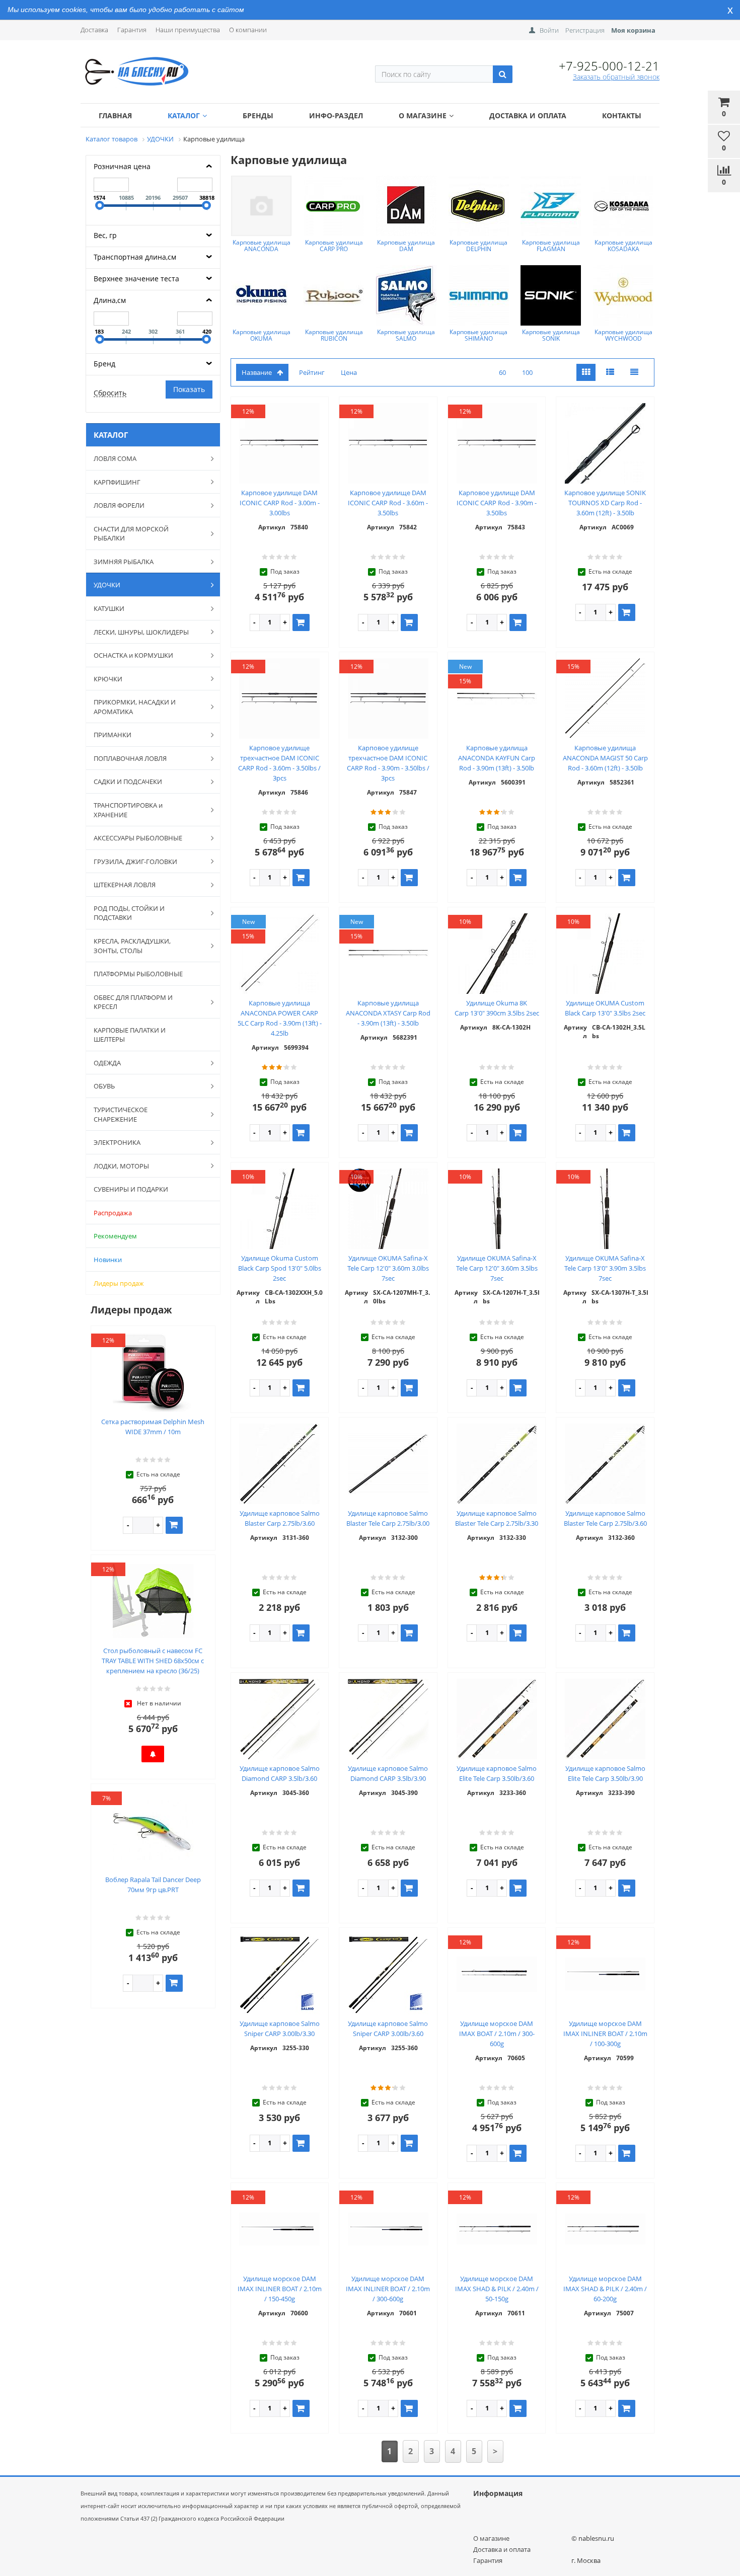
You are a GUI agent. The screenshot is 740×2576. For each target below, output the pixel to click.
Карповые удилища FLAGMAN (551, 246)
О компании (248, 30)
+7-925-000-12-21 (609, 66)
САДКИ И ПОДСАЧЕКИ (128, 782)
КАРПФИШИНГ (117, 482)
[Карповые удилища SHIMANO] (479, 295)
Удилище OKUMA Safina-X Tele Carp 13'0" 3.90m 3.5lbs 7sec (605, 1268)
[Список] (610, 373)
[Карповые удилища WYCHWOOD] (623, 295)
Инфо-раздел (336, 115)
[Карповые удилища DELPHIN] (479, 206)
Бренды (258, 115)
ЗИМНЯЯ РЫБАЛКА (124, 562)
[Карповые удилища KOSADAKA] (623, 206)
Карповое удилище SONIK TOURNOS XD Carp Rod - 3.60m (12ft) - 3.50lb (605, 503)
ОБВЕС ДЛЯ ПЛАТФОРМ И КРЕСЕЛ (133, 1002)
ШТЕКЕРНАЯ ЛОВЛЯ (125, 885)
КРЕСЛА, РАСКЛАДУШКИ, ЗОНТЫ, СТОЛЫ (132, 946)
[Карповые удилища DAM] (406, 206)
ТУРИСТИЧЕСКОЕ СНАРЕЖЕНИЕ (121, 1114)
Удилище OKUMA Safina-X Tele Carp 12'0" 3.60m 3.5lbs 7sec (497, 1268)
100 (527, 372)
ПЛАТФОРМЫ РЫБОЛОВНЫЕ (138, 974)
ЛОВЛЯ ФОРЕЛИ (119, 505)
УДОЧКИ (107, 585)
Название (257, 372)
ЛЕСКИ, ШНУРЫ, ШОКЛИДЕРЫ (141, 632)
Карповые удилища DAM (406, 246)
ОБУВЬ (104, 1086)
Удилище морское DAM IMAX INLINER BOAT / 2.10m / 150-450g (280, 2289)
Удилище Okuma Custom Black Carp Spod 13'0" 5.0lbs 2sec (280, 1268)
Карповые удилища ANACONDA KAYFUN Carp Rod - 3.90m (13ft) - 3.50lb (497, 758)
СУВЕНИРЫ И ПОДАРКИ (131, 1189)
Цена (349, 372)
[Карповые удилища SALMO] (406, 295)
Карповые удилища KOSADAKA (623, 246)
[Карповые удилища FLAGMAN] (551, 206)
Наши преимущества (188, 30)
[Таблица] (634, 373)
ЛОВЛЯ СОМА (115, 458)
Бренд (104, 364)
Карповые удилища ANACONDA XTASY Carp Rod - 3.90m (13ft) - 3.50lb (388, 1013)
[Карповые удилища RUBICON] (334, 295)
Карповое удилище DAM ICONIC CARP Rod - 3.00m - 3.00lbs (280, 503)
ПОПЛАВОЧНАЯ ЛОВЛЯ (130, 758)
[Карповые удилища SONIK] (551, 295)
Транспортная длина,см (135, 257)
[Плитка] (586, 373)
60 (502, 372)
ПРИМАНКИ (113, 735)
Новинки (108, 1260)
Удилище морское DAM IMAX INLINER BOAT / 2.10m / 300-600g (388, 2289)
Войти (549, 30)
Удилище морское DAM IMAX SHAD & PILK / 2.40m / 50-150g (497, 2289)
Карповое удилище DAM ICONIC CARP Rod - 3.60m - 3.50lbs (388, 503)
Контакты (622, 115)
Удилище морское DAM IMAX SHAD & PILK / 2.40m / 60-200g (605, 2289)
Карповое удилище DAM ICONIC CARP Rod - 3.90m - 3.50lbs (497, 503)
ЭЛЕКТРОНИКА (117, 1142)
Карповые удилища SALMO (406, 335)
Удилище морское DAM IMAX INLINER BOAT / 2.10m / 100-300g (605, 2034)
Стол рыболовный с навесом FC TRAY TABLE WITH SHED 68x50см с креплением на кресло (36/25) (153, 1661)
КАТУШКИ (109, 608)
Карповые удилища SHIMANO (478, 335)
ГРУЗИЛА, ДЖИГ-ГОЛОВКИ (135, 862)
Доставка (94, 30)
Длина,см (110, 300)
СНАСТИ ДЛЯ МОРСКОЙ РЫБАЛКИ (131, 534)
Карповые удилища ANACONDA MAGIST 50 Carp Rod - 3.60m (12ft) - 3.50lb (605, 758)
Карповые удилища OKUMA (262, 335)
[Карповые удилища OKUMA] (261, 295)
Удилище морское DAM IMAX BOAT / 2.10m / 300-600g (497, 2034)
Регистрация (585, 30)
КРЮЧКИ (108, 679)
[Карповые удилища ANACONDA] (261, 206)
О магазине (423, 115)
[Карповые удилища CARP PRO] (334, 206)
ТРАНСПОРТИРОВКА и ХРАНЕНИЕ (128, 810)
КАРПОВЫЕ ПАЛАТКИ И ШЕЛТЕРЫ (130, 1035)
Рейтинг (312, 372)
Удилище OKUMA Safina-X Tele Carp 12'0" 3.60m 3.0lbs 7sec (388, 1268)
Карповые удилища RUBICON (334, 335)
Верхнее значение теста (136, 279)
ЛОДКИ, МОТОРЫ (121, 1166)
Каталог (184, 115)
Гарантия (132, 30)
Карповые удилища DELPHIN (478, 246)
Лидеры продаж (119, 1283)
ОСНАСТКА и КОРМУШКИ (133, 655)
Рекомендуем (115, 1236)
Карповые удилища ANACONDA (262, 246)
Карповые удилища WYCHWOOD (623, 335)
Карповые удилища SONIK (551, 335)
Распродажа (113, 1213)
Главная (115, 115)
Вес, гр (105, 235)
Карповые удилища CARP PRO (334, 246)
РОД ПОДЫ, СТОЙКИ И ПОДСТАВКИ (129, 913)
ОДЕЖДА (107, 1063)
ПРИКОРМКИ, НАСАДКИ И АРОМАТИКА (135, 707)
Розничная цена (122, 166)
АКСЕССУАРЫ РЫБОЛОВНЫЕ (138, 838)
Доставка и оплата (528, 115)
